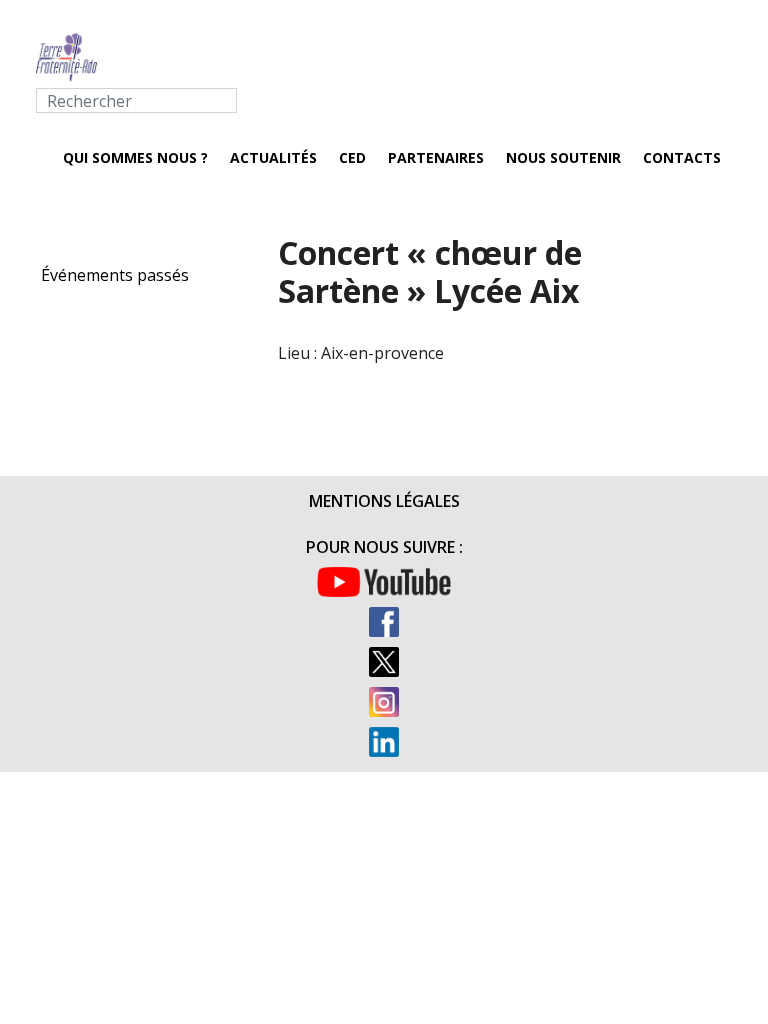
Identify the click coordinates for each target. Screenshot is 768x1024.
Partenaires (436, 157)
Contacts (682, 157)
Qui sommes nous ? (135, 157)
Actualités (273, 157)
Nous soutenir (563, 157)
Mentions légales (384, 501)
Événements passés (115, 275)
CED (352, 157)
